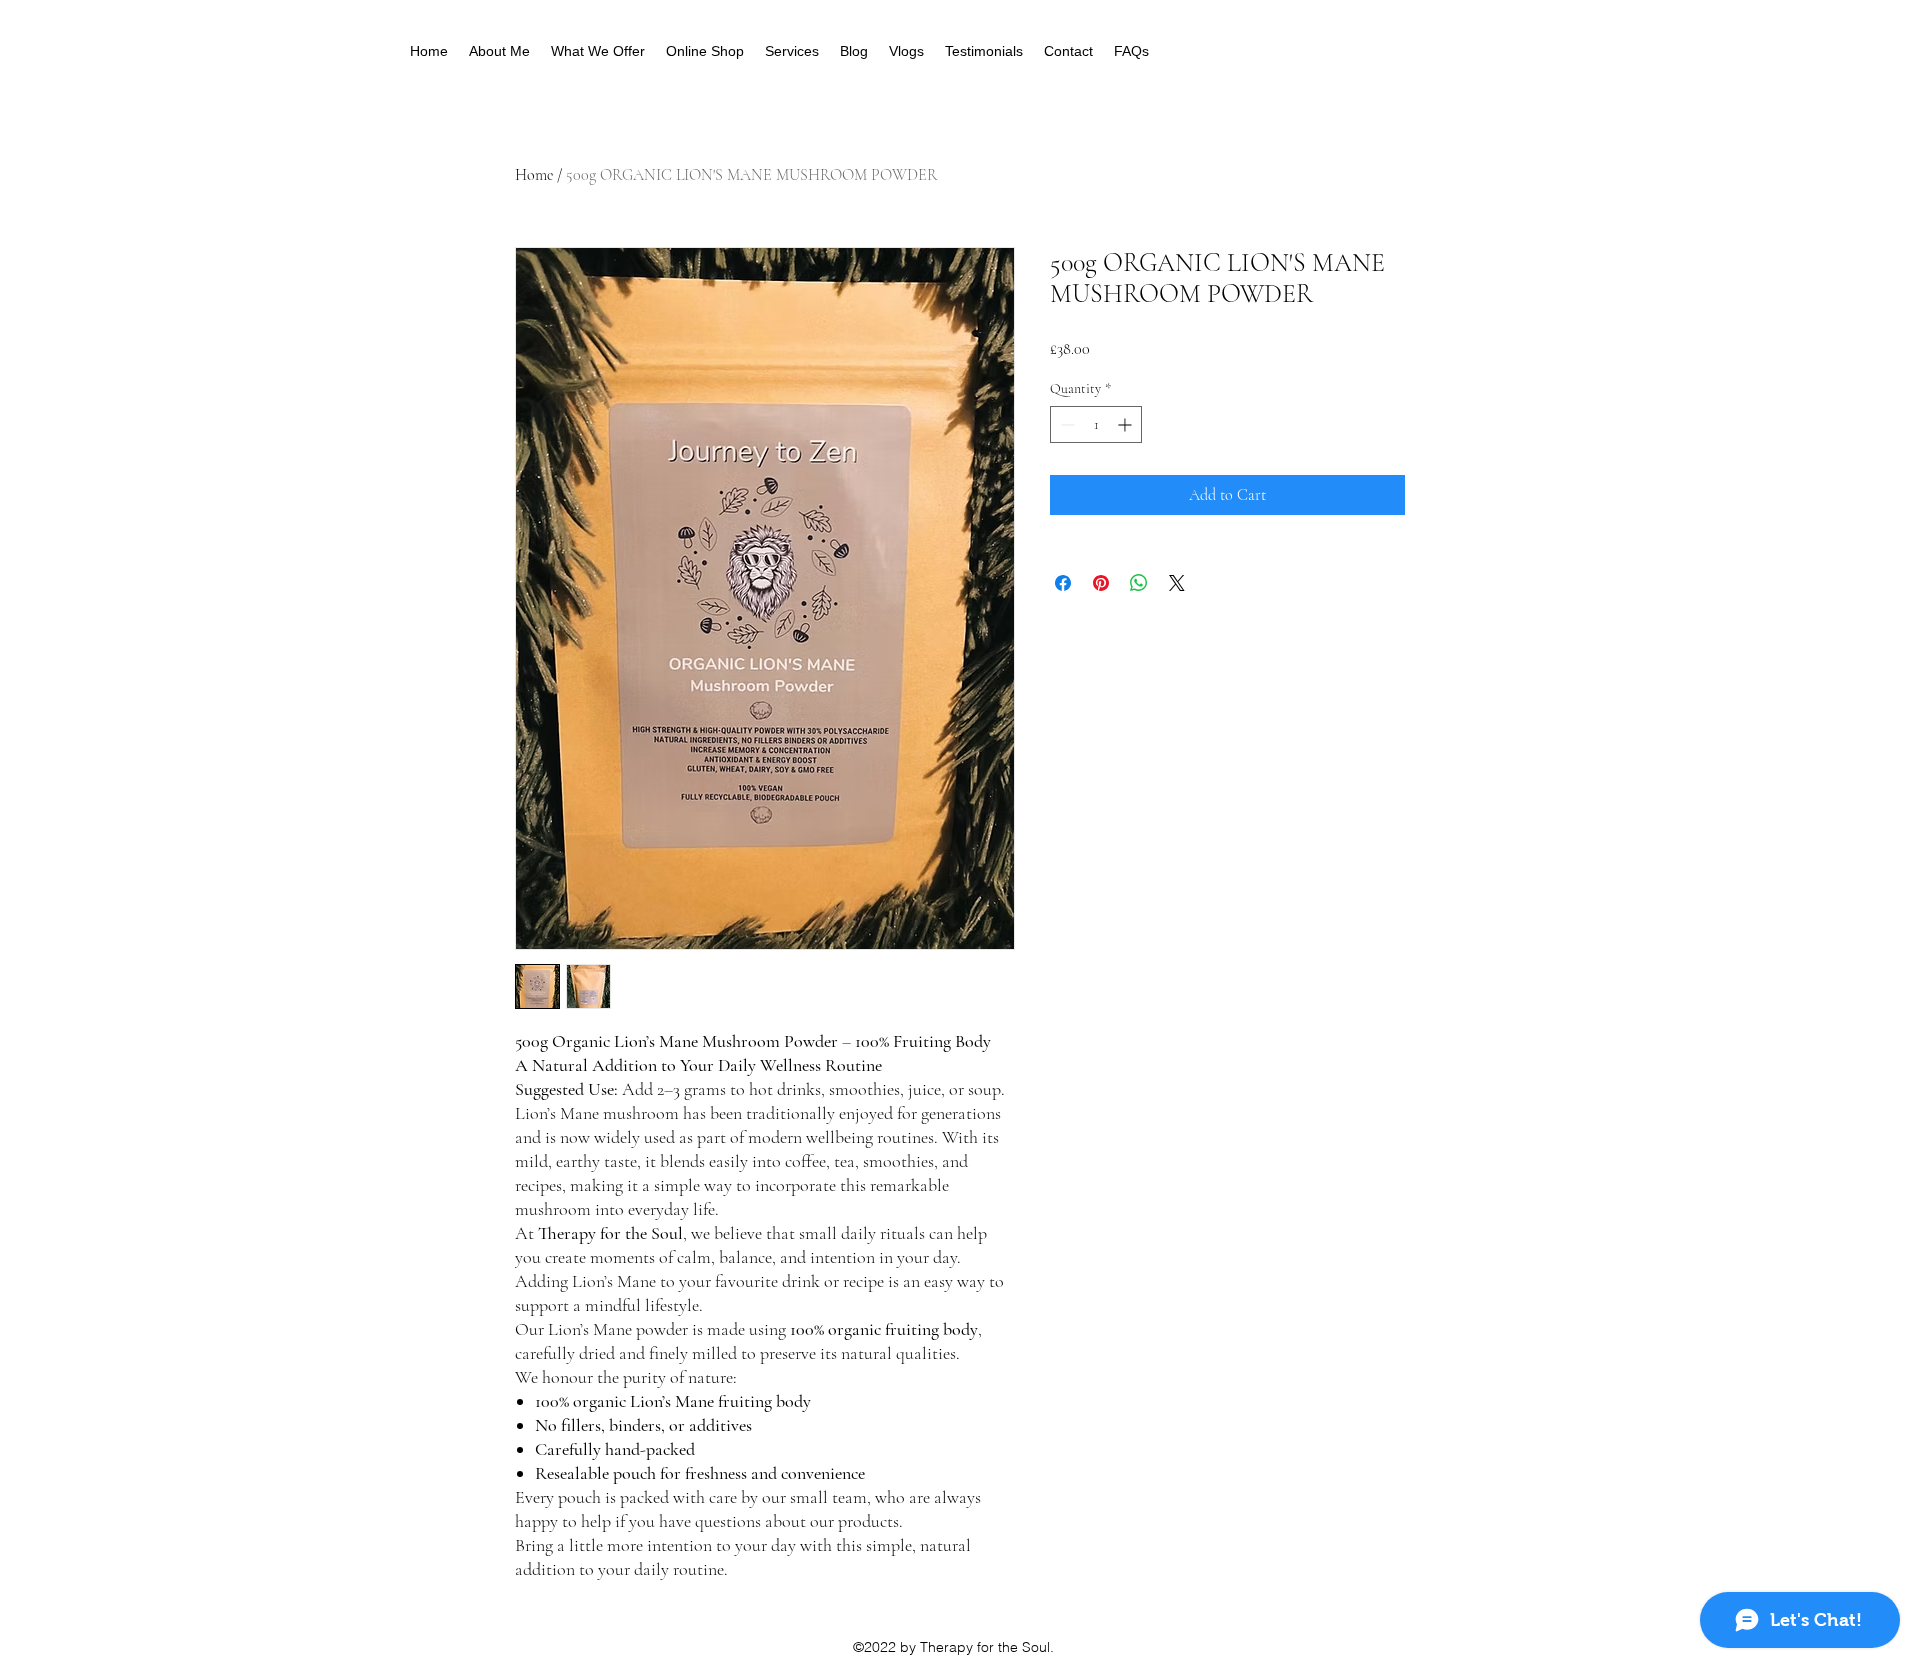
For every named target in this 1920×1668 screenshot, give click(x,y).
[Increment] (1126, 424)
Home (534, 175)
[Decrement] (1065, 424)
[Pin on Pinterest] (1101, 583)
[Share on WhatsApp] (1139, 583)
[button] (597, 51)
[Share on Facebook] (1063, 583)
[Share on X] (1177, 583)
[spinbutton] (1096, 424)
